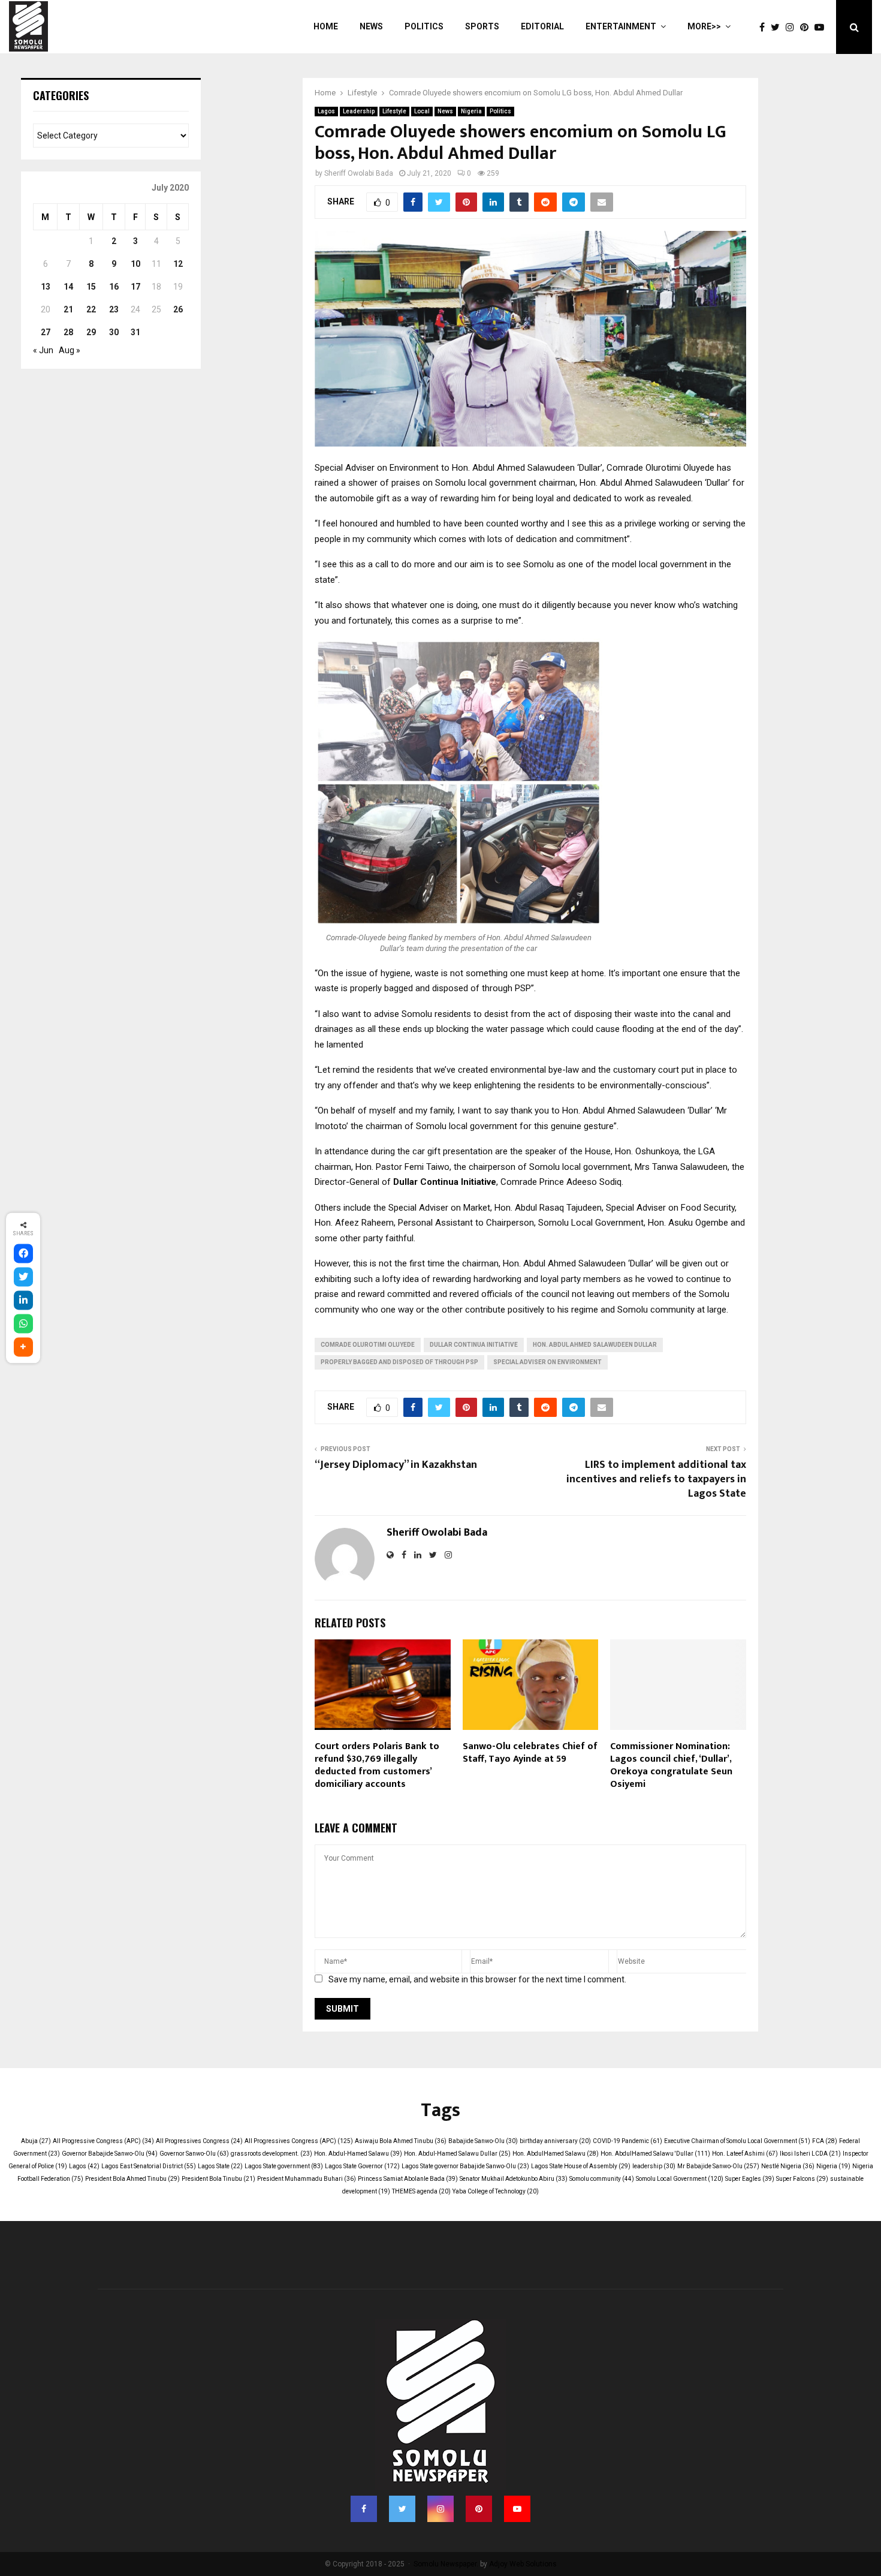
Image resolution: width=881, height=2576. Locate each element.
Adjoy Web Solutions (523, 2564)
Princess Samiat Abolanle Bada (408, 2179)
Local (422, 111)
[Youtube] (822, 27)
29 (91, 332)
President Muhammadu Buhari (307, 2179)
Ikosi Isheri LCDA (810, 2154)
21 (68, 309)
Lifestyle (394, 111)
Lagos (326, 111)
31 (135, 332)
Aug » (70, 350)
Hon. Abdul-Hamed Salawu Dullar (457, 2154)
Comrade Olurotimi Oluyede (368, 1345)
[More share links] (23, 1347)
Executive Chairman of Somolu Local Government (737, 2141)
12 (178, 264)
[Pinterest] (807, 27)
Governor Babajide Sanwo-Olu (110, 2154)
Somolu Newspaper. (446, 2564)
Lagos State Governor (362, 2166)
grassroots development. (271, 2154)
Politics (424, 26)
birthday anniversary (555, 2141)
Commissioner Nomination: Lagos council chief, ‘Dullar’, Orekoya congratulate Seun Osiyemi (671, 1765)
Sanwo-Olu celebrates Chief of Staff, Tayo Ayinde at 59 (530, 1753)
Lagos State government (284, 2166)
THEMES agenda (421, 2191)
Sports (482, 26)
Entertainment (621, 26)
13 (46, 287)
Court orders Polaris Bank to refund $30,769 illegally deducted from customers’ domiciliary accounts (377, 1765)
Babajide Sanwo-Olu (483, 2141)
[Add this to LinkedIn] (23, 1301)
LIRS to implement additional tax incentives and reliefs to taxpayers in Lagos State (656, 1479)
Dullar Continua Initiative (474, 1345)
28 (68, 332)
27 (46, 332)
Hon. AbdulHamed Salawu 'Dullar (655, 2154)
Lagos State (220, 2166)
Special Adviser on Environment (547, 1362)
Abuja (36, 2141)
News (371, 26)
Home (326, 26)
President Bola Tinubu (218, 2179)
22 (91, 309)
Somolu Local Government (680, 2179)
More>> (704, 26)
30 (114, 332)
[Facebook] (765, 27)
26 (178, 309)
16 (114, 287)
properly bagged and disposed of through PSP (399, 1362)
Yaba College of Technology (496, 2191)
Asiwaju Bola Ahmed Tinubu (401, 2141)
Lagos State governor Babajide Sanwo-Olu (465, 2166)
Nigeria (471, 111)
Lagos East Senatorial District (149, 2166)
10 (135, 264)
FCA (825, 2141)
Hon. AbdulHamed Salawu (556, 2154)
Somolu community (602, 2179)
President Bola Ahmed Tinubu (132, 2179)
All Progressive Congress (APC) (103, 2141)
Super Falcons (802, 2179)
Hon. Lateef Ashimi (745, 2154)
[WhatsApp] (23, 1324)
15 (91, 287)
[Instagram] (793, 27)
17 (135, 287)
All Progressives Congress (199, 2141)
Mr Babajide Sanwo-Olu (718, 2166)
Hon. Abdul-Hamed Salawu (358, 2154)
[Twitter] (778, 27)
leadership (654, 2166)
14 (68, 287)
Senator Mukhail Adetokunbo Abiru (514, 2179)
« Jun (43, 350)
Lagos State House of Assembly (581, 2166)
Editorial (542, 26)
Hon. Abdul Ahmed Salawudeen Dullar (595, 1345)
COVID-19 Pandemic (627, 2141)
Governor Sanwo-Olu (194, 2154)
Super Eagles (750, 2179)
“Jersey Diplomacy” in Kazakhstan (396, 1465)
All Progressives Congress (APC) (299, 2141)
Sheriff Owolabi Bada (359, 173)
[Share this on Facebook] (23, 1254)
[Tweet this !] (23, 1277)
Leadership (359, 111)
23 (114, 309)
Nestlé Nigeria (788, 2166)
